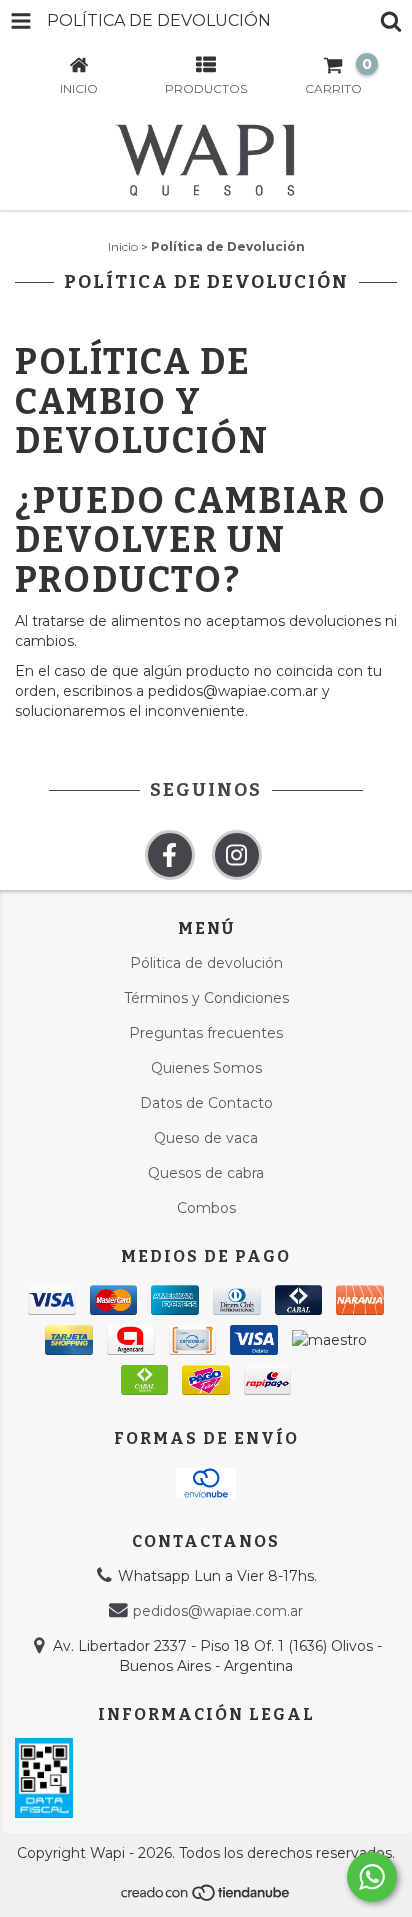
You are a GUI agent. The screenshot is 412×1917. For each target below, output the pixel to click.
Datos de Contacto (206, 1103)
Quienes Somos (206, 1068)
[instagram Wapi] (237, 855)
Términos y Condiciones (206, 998)
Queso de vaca (206, 1138)
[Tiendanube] (206, 1898)
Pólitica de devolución (206, 963)
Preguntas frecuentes (206, 1033)
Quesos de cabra (206, 1173)
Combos (206, 1208)
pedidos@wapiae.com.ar (218, 1611)
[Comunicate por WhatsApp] (372, 1877)
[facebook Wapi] (170, 855)
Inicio (123, 246)
